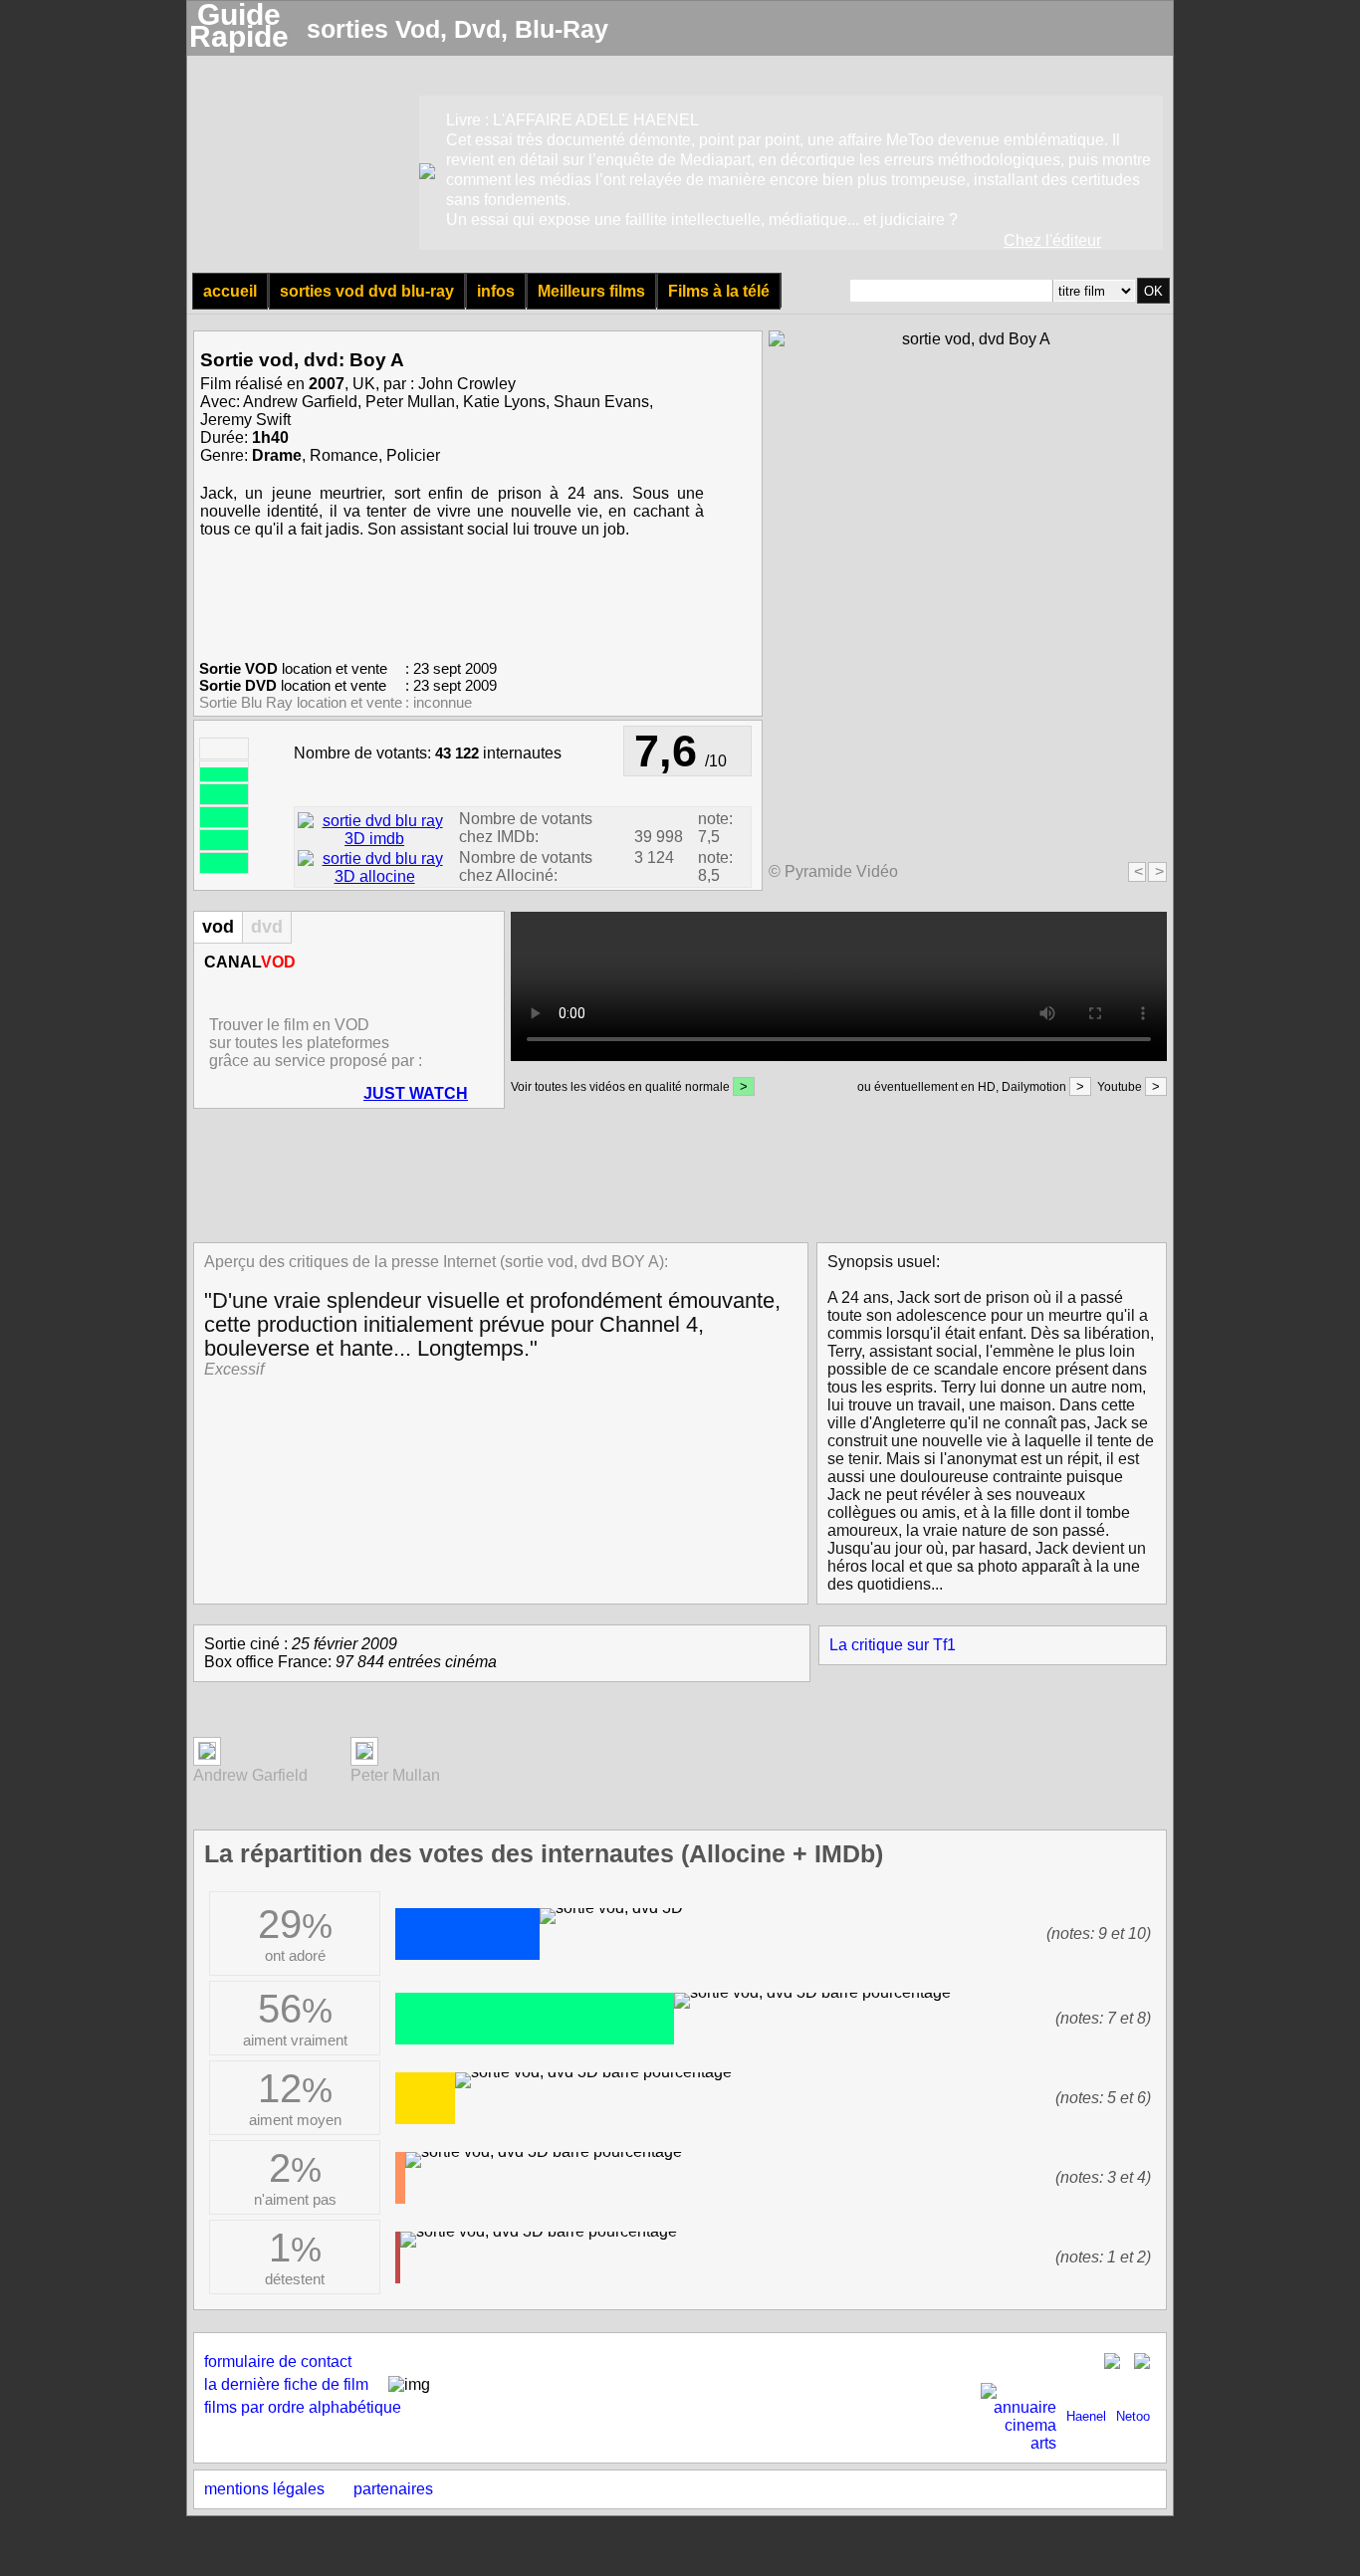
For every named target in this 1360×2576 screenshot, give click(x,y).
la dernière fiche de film (286, 2384)
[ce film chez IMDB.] (374, 839)
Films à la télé (719, 291)
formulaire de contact (278, 2361)
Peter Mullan (410, 402)
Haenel (1086, 2416)
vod (218, 927)
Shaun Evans (601, 402)
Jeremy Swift (245, 420)
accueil (230, 291)
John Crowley (467, 384)
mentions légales (264, 2489)
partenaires (393, 2489)
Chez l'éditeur (1052, 240)
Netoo (1133, 2416)
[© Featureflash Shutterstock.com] (207, 1754)
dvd (267, 927)
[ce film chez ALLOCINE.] (374, 876)
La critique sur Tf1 (893, 1645)
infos (496, 291)
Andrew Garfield (300, 402)
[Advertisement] (674, 1174)
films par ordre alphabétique (303, 2407)
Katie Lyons (504, 402)
